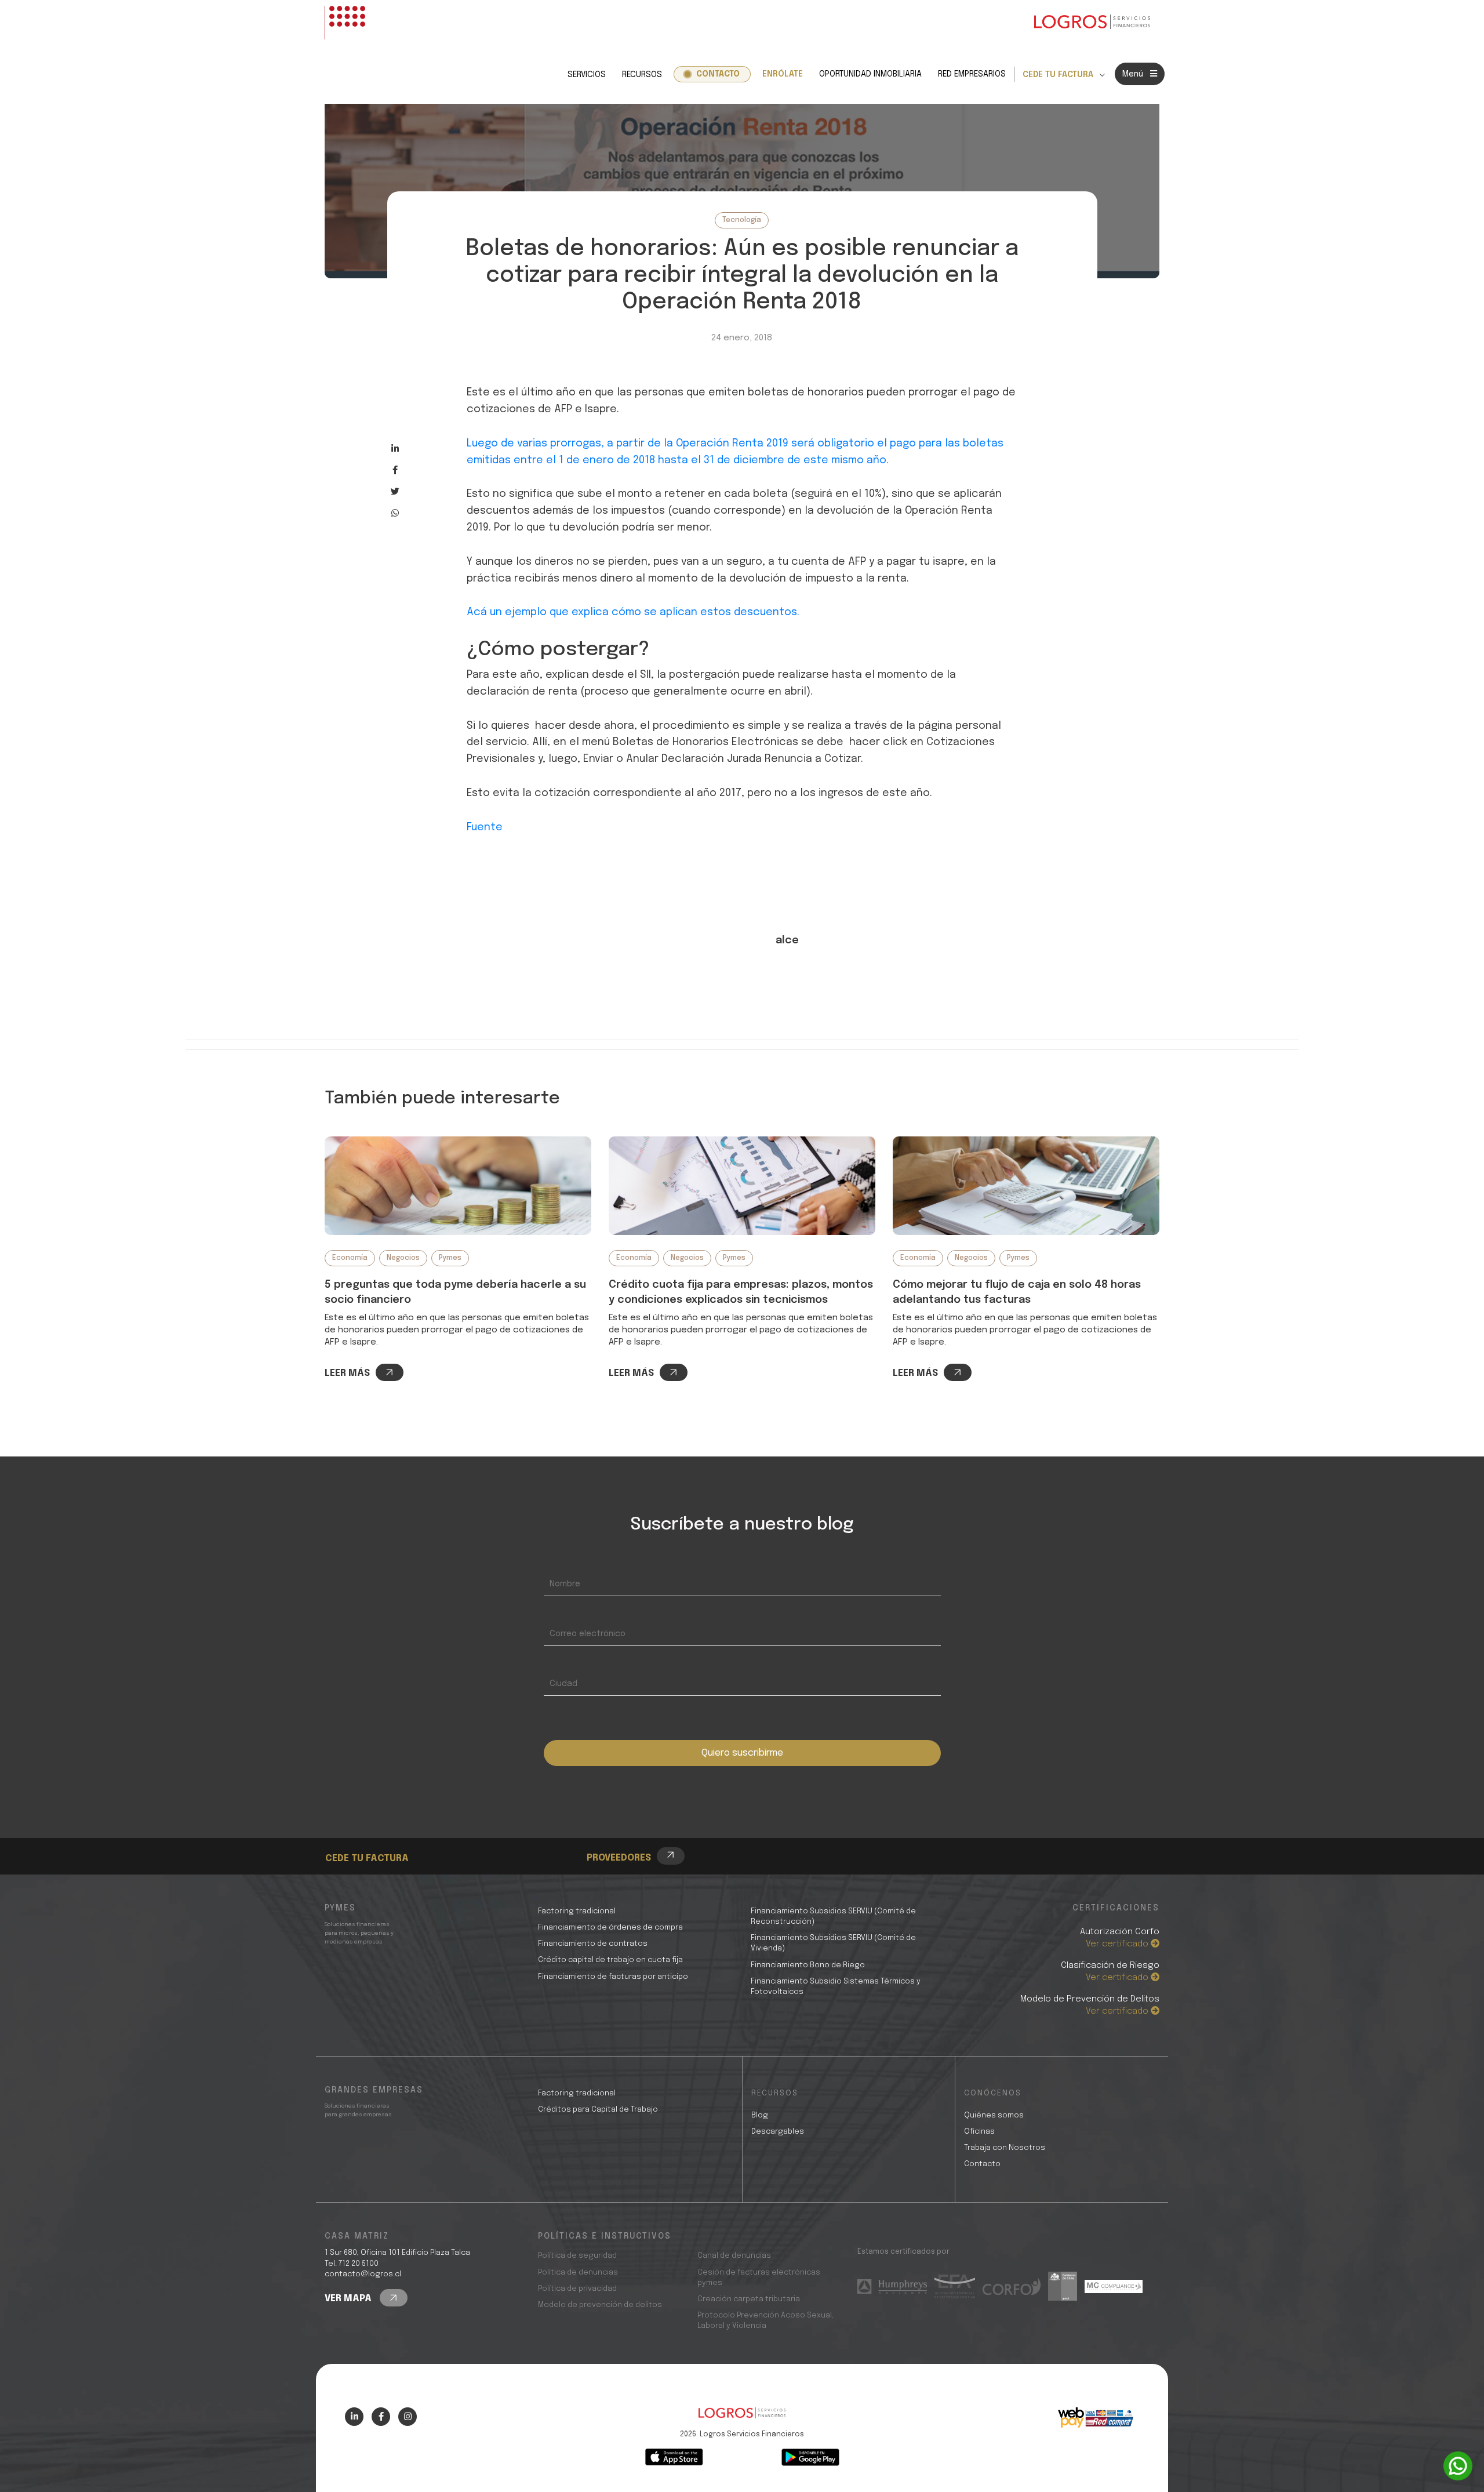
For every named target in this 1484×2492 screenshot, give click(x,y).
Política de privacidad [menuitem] (577, 2289)
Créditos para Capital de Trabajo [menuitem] (598, 2110)
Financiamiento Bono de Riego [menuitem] (808, 1965)
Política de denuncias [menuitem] (578, 2273)
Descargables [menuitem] (778, 2132)
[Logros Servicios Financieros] (1092, 23)
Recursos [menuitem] (642, 75)
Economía (350, 1258)
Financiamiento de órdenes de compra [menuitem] (610, 1928)
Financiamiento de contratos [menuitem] (593, 1944)
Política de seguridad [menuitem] (577, 2256)
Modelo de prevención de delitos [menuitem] (600, 2305)
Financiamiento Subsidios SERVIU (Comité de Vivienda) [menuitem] (833, 1943)
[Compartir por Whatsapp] (395, 513)
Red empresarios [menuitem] (972, 74)
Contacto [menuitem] (718, 74)
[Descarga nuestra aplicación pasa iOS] (674, 2457)
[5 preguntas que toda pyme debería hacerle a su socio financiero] (458, 1186)
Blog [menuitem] (760, 2115)
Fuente (485, 827)
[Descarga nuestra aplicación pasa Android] (810, 2457)
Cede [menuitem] (357, 1826)
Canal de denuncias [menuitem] (734, 2256)
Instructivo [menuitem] (371, 1839)
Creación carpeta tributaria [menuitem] (749, 2299)
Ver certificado (1118, 1944)
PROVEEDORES (619, 1858)
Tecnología (742, 220)
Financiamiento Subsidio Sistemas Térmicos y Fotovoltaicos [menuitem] (836, 1987)
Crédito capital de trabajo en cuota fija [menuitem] (610, 1960)
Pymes (450, 1258)
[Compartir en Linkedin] (395, 448)
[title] (742, 2419)
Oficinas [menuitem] (979, 2132)
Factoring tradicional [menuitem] (577, 1911)
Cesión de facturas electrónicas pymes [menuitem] (759, 2278)
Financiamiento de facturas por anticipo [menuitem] (613, 1977)
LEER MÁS (347, 1373)
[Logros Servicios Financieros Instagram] (408, 2417)
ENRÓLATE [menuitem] (783, 74)
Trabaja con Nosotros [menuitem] (1005, 2148)
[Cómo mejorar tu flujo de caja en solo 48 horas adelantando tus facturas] (1026, 1186)
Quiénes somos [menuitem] (994, 2115)
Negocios (403, 1258)
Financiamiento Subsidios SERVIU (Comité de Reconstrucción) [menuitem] (833, 1917)
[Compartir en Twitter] (395, 491)
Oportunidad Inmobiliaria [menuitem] (870, 74)
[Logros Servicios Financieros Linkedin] (354, 2417)
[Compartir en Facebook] (395, 470)
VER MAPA (349, 2299)
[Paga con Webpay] (1096, 2418)
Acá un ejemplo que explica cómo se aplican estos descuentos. (633, 612)
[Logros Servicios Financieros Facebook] (381, 2417)
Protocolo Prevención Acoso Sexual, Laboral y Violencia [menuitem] (765, 2321)
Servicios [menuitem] (587, 75)
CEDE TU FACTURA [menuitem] (1058, 75)
